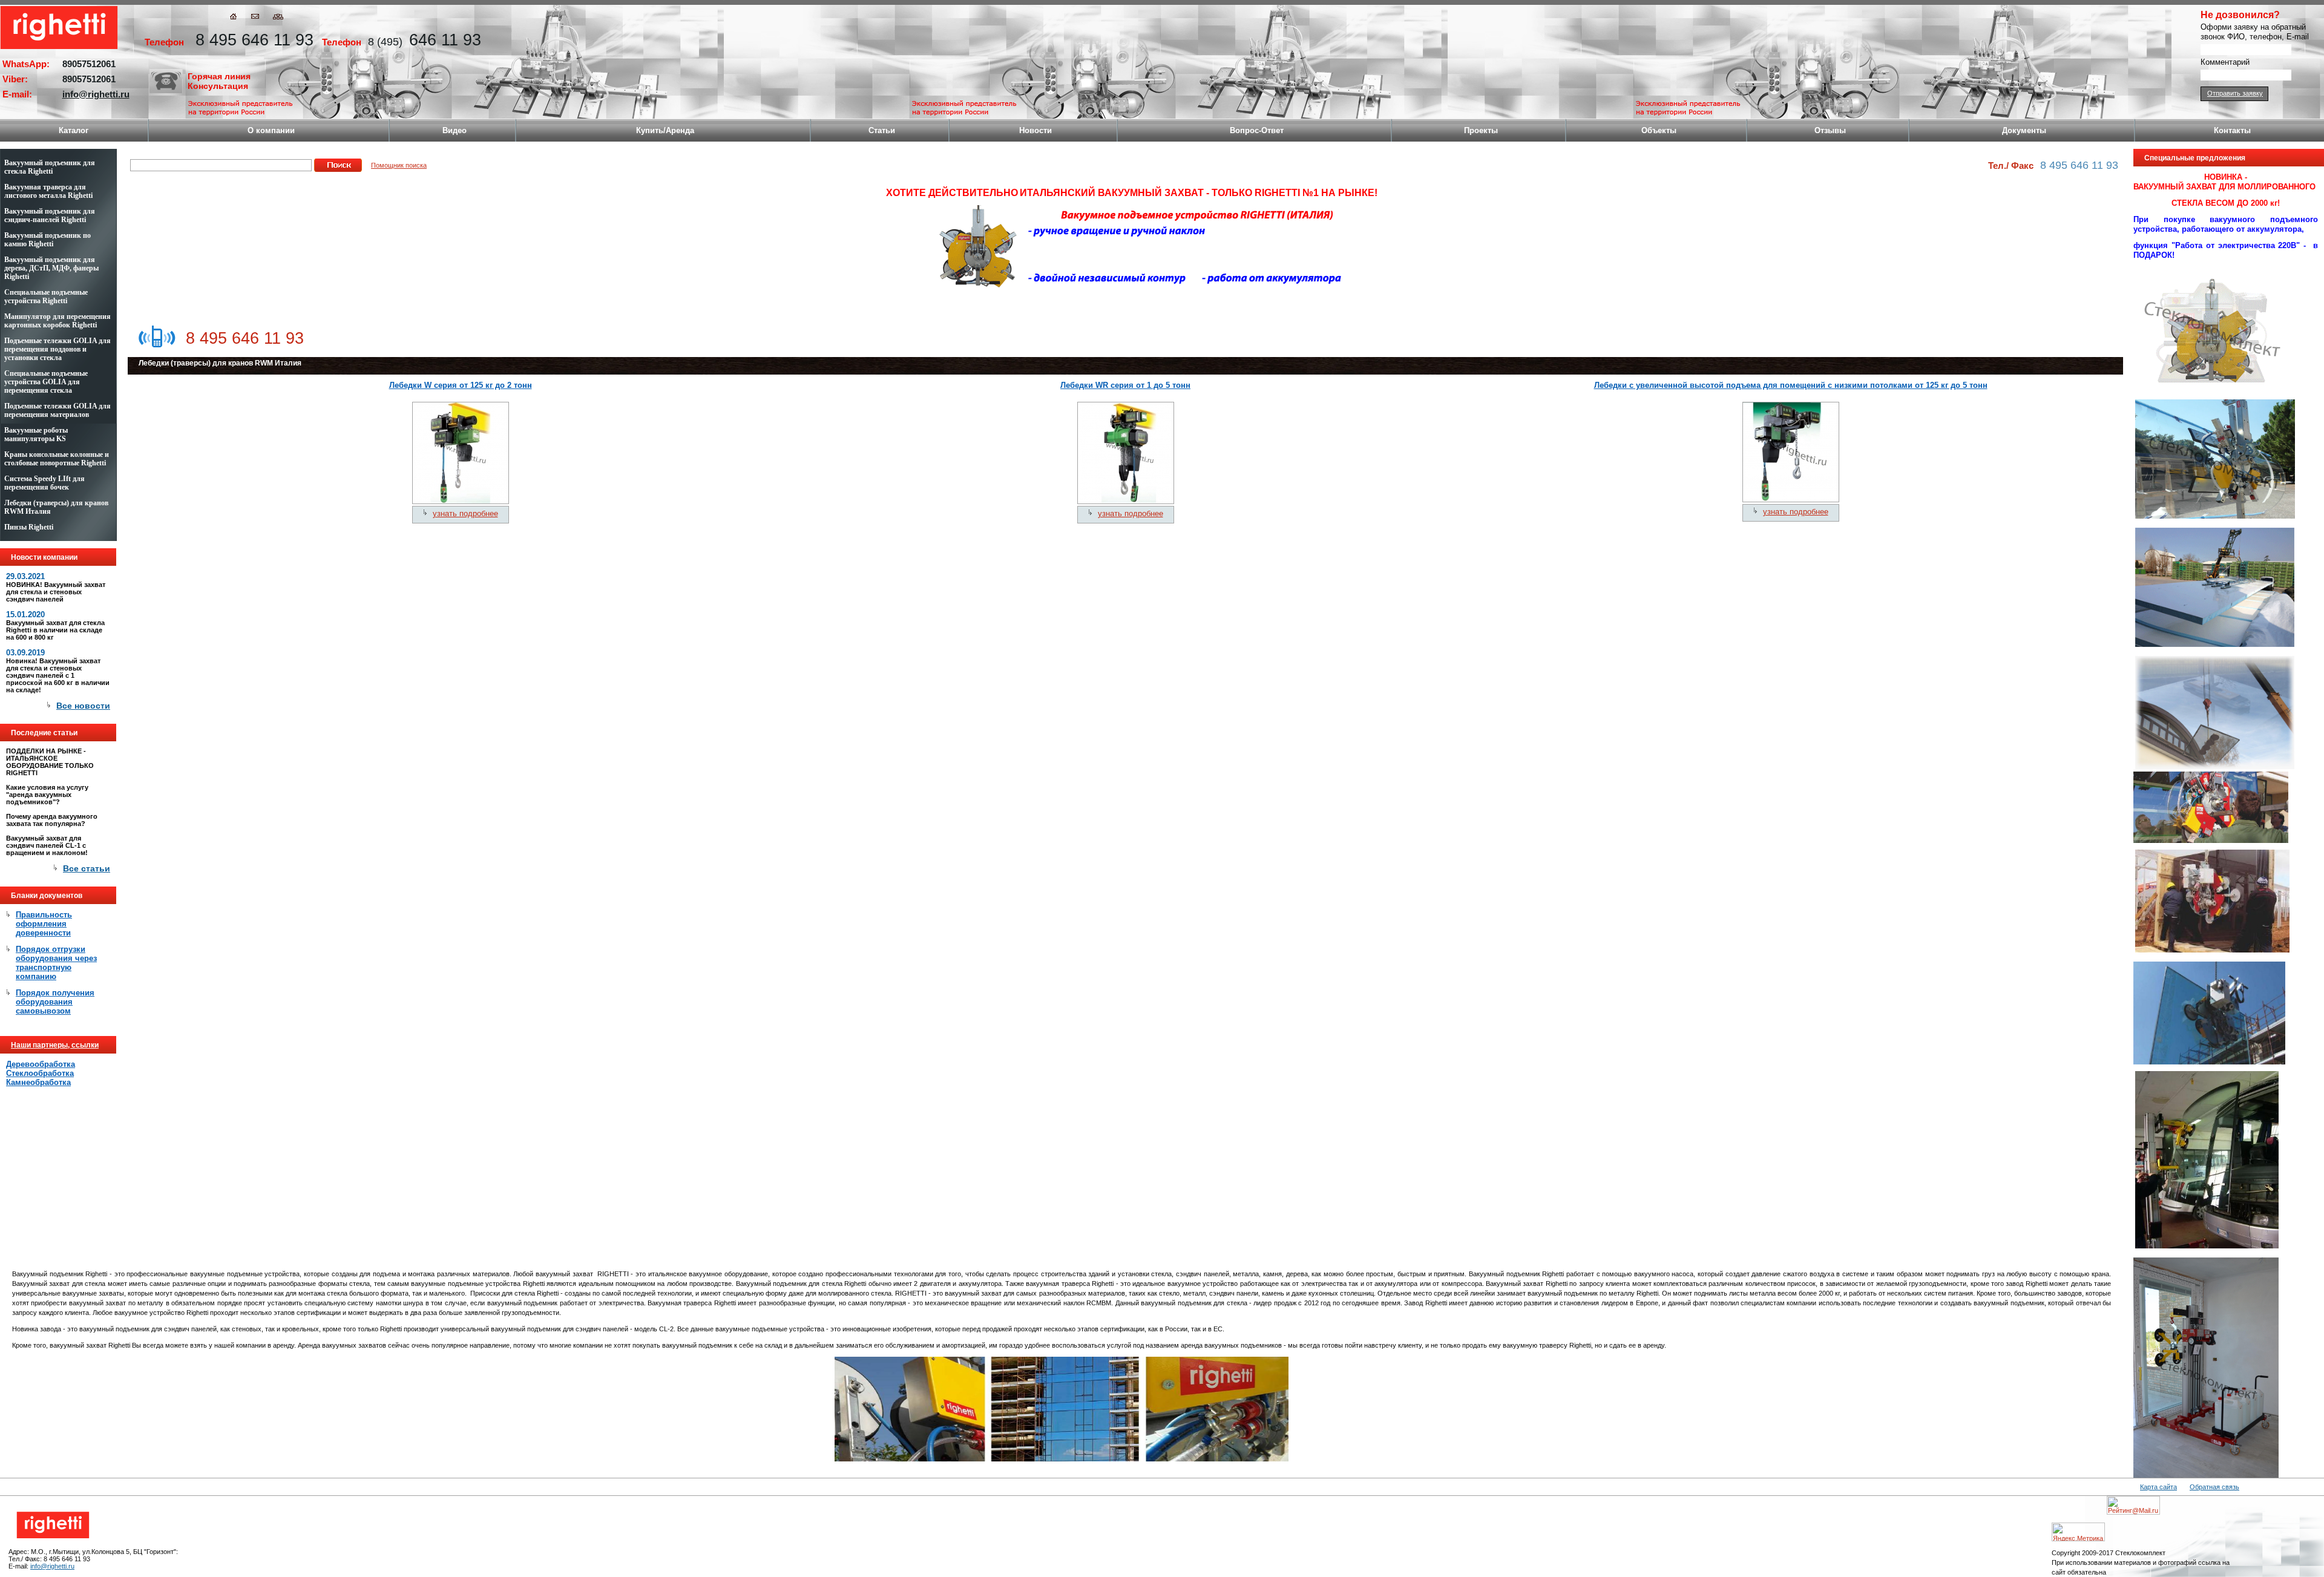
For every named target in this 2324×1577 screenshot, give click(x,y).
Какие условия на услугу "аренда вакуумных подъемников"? (47, 795)
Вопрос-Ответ (1257, 130)
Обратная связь (2214, 1487)
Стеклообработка (40, 1073)
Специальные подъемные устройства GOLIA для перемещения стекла (46, 382)
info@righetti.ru (96, 94)
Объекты (1659, 130)
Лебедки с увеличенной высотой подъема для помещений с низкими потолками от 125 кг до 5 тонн (1791, 385)
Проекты (1481, 130)
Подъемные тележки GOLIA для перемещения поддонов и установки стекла (57, 349)
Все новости (83, 706)
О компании (271, 130)
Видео (455, 130)
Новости (1036, 130)
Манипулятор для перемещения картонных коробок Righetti (57, 321)
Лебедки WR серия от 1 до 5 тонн (1125, 385)
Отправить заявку (2235, 93)
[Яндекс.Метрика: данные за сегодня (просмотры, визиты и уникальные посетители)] (2078, 1532)
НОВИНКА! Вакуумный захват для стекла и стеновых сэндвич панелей (56, 592)
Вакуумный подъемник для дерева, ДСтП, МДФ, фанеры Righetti (51, 268)
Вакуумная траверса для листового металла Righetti (48, 191)
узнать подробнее (465, 513)
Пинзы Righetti (29, 527)
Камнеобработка (38, 1082)
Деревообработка (41, 1064)
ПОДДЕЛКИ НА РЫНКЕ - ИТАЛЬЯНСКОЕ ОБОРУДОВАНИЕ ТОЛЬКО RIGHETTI (50, 762)
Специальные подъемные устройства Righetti (46, 297)
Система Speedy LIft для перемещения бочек (44, 483)
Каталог (74, 130)
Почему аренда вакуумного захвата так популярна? (52, 820)
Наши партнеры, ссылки (55, 1045)
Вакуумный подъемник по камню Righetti (48, 240)
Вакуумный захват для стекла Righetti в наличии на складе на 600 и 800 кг (55, 630)
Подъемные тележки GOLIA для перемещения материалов (57, 410)
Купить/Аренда (665, 130)
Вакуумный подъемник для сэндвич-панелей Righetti (50, 215)
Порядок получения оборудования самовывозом (55, 1002)
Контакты (2232, 130)
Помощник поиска (399, 165)
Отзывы (1830, 130)
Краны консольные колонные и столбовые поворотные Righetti (57, 459)
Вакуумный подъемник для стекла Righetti (50, 167)
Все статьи (87, 868)
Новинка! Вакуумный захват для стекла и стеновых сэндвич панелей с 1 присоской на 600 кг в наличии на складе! (58, 675)
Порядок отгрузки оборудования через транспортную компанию (56, 963)
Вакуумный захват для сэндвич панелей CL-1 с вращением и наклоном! (47, 845)
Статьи (882, 130)
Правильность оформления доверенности (44, 924)
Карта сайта (2158, 1487)
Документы (2024, 130)
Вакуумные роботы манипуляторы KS (36, 434)
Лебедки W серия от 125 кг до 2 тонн (461, 385)
